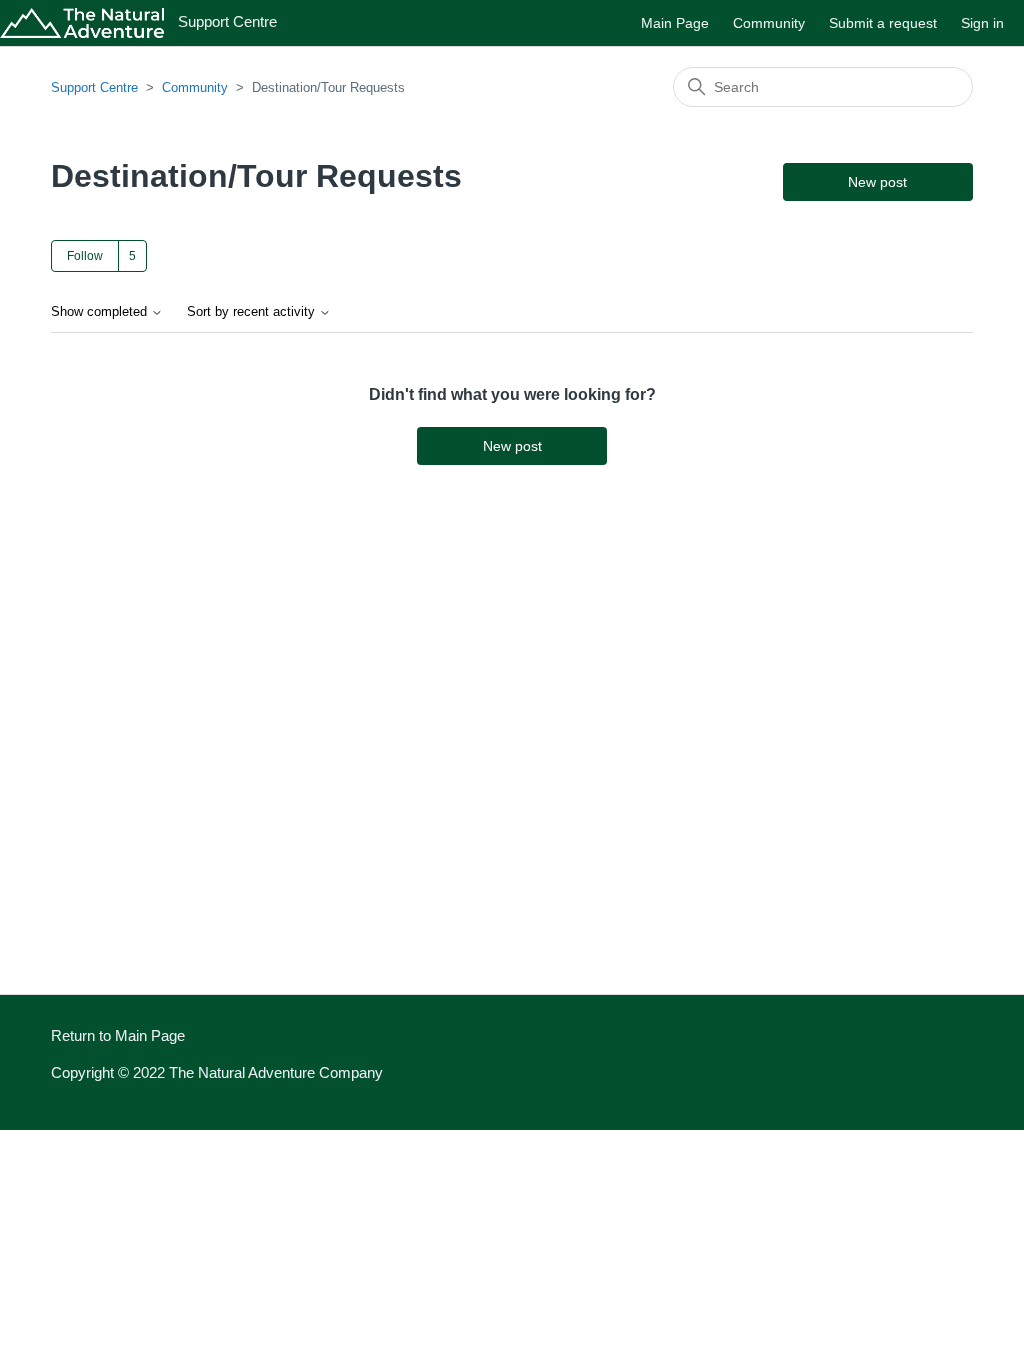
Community (769, 23)
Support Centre (94, 87)
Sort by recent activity (253, 312)
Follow (85, 256)
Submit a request (883, 23)
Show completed (101, 312)
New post (877, 182)
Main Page (675, 23)
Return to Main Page (118, 1035)
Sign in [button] (982, 23)
